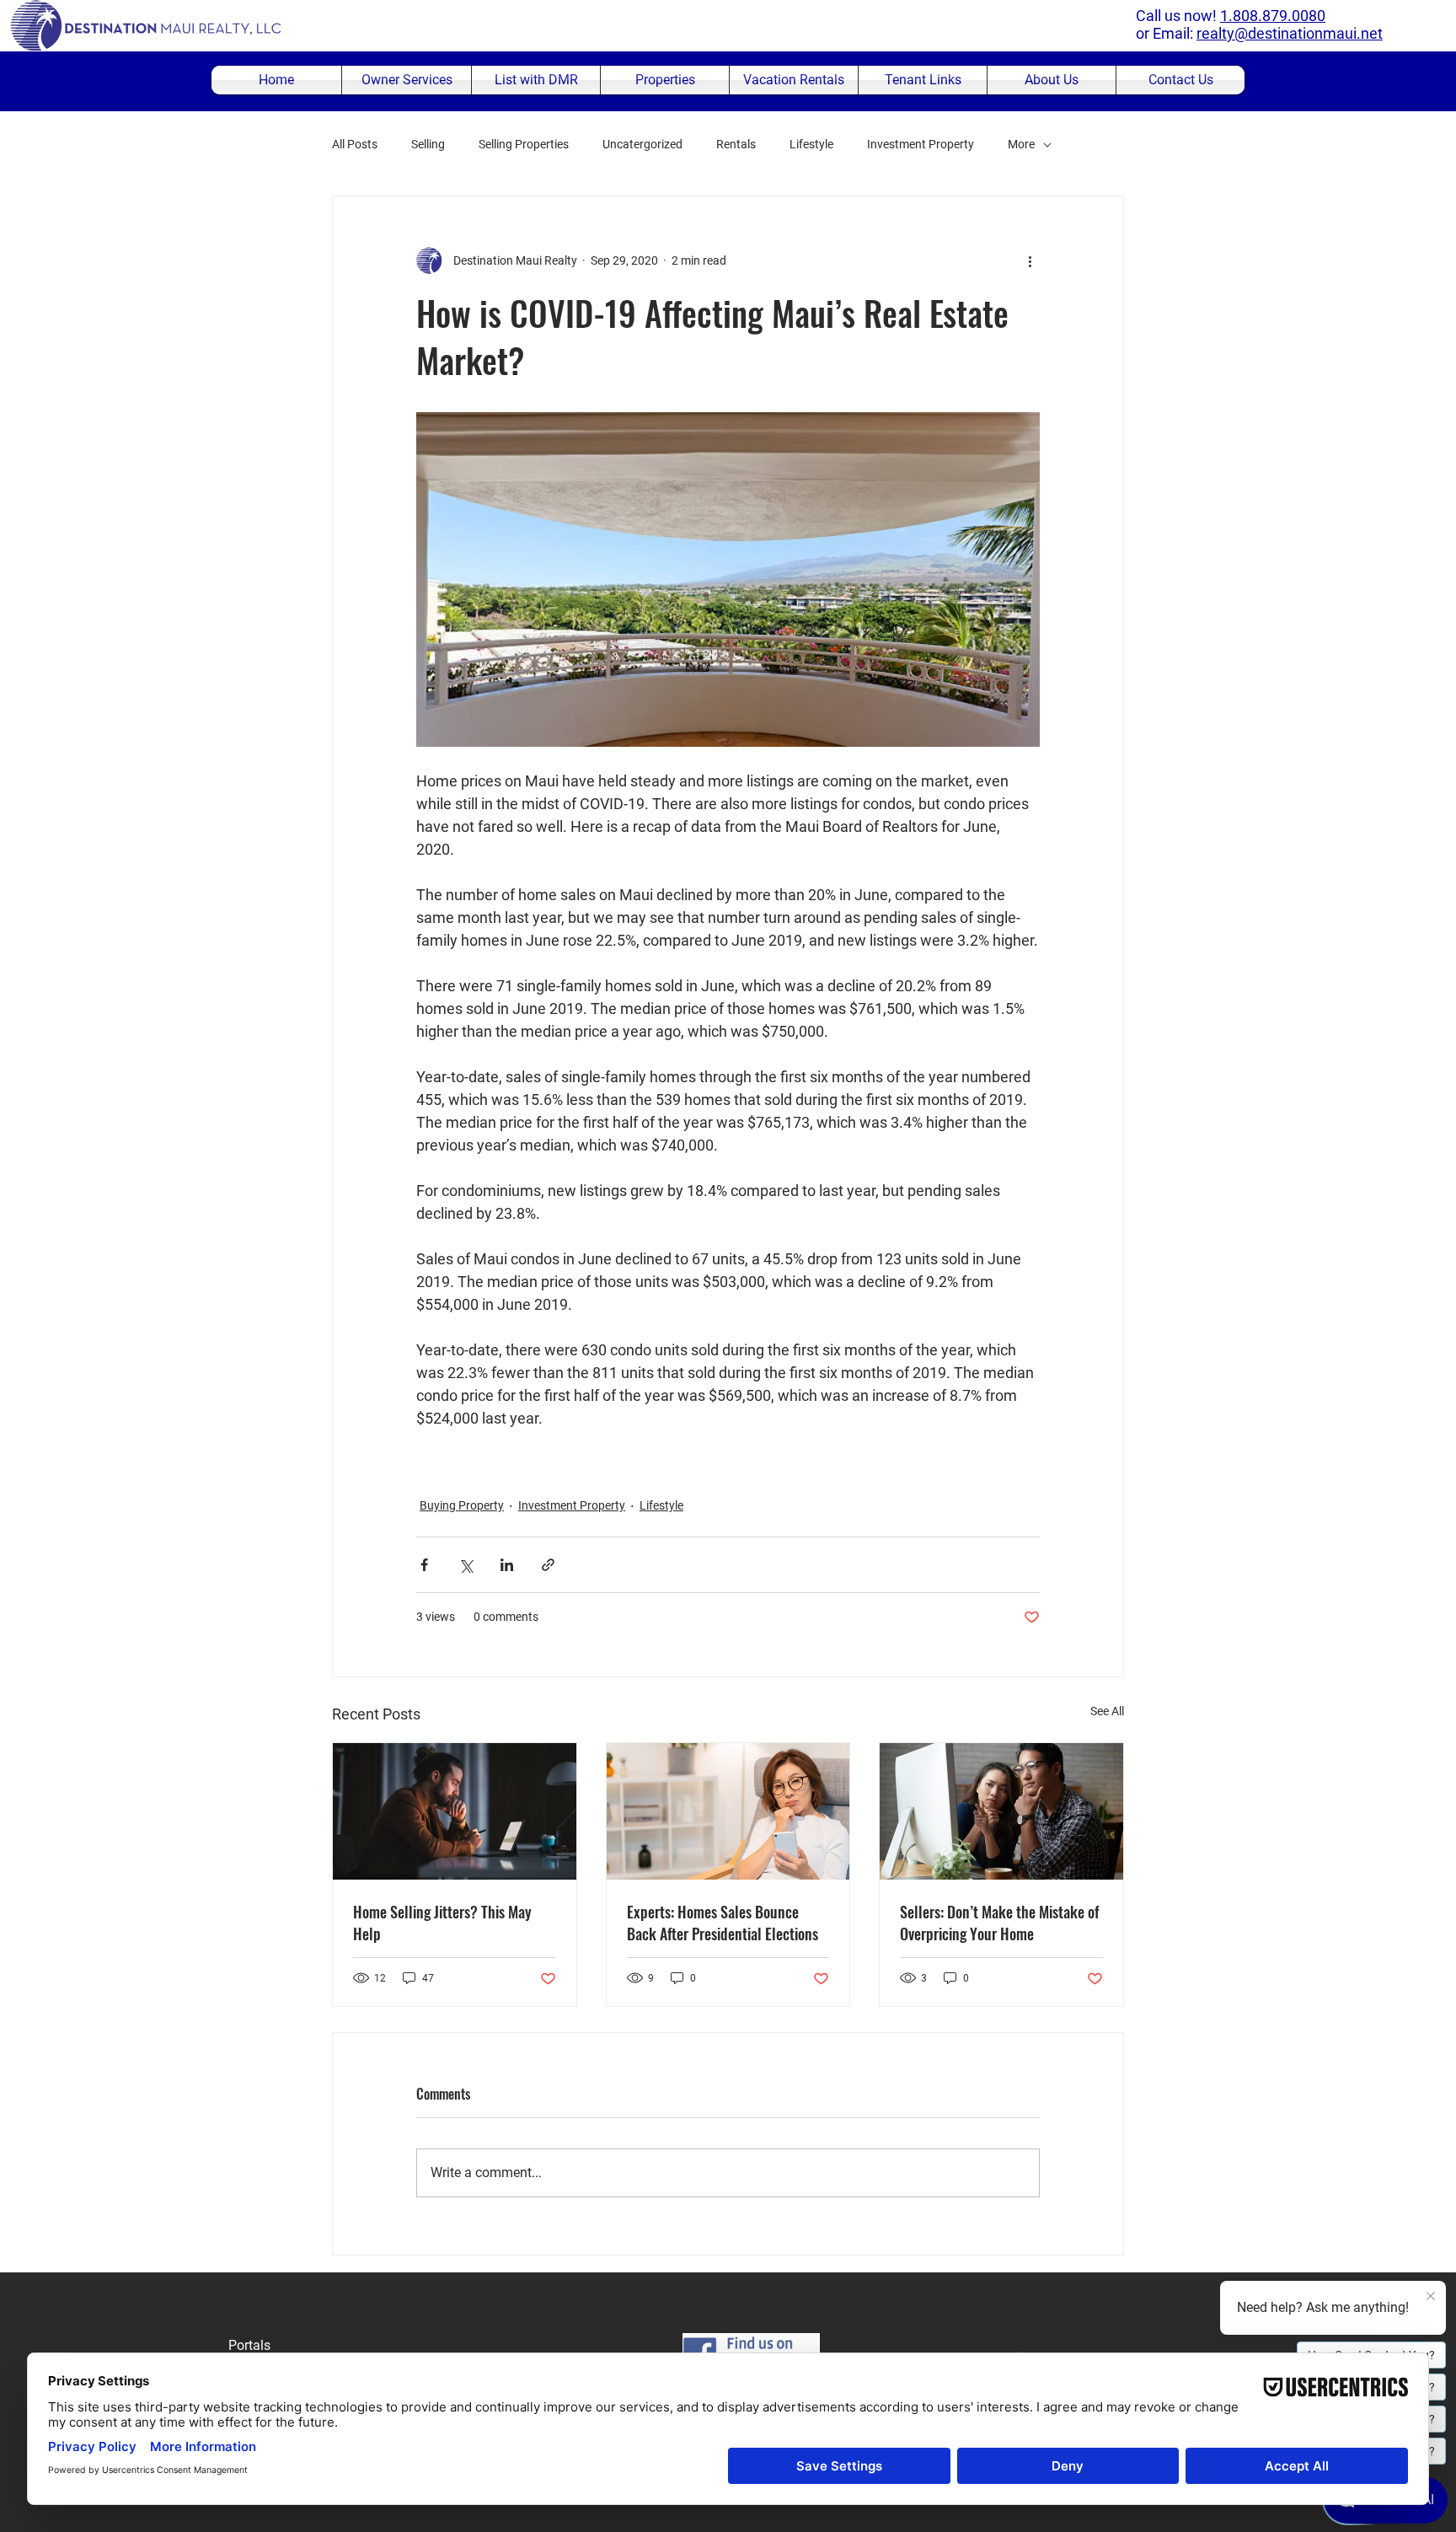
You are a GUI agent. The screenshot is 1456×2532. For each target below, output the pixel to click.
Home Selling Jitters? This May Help (442, 1923)
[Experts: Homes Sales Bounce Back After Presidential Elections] (728, 1811)
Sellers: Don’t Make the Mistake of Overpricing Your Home (999, 1923)
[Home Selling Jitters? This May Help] (455, 1811)
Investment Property (921, 144)
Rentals (736, 144)
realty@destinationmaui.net (1290, 33)
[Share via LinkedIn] (507, 1565)
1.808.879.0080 (1273, 16)
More (1021, 144)
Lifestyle (811, 144)
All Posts (355, 144)
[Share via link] (548, 1565)
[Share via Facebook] (424, 1565)
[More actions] (1030, 260)
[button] (665, 80)
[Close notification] (1431, 2297)
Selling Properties (524, 144)
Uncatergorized (642, 144)
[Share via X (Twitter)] (466, 1565)
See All (1107, 1711)
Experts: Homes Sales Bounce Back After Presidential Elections (723, 1923)
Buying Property (462, 1505)
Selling (428, 144)
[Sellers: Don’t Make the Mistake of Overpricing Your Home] (1001, 1811)
